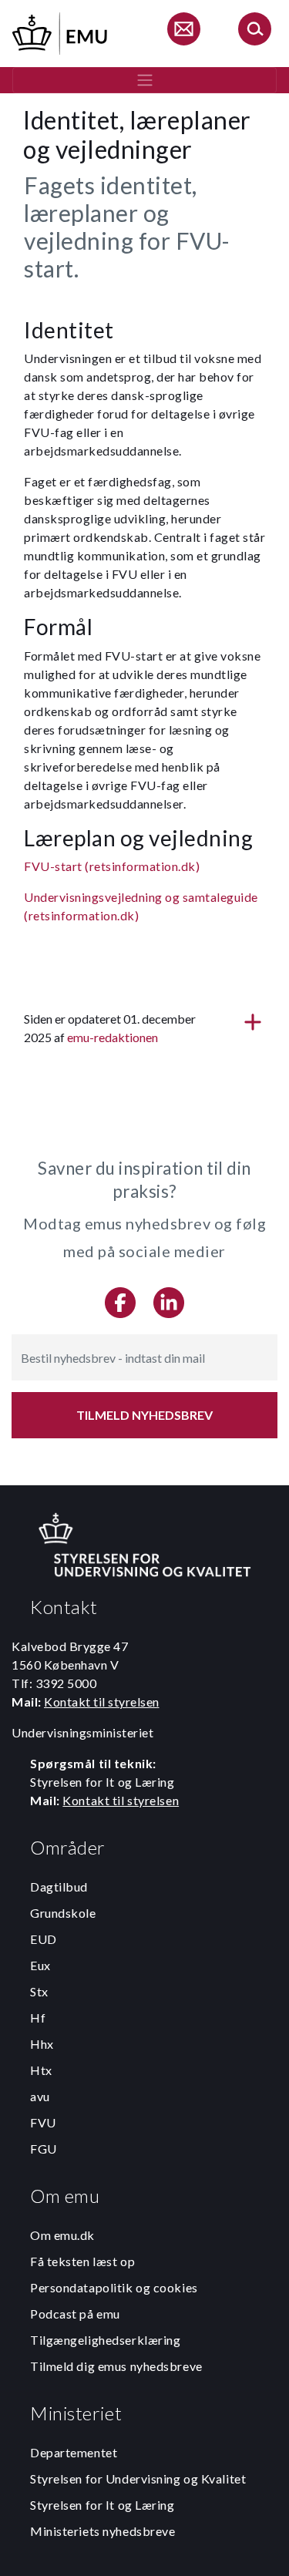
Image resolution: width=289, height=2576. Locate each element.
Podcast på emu (75, 2314)
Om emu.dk (62, 2235)
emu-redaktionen (113, 1037)
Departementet (74, 2452)
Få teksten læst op (82, 2261)
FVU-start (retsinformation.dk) (112, 866)
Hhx (42, 2044)
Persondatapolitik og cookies (114, 2287)
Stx (39, 1991)
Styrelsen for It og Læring (102, 2505)
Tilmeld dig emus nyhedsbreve (116, 2366)
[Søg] (254, 31)
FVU (43, 2122)
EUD (44, 1939)
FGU (44, 2149)
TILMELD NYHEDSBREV (144, 1415)
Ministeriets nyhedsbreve (102, 2531)
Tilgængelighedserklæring (105, 2340)
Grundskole (63, 1913)
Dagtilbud (59, 1887)
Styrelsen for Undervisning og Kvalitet (138, 2478)
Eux (40, 1965)
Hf (38, 2018)
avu (40, 2096)
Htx (41, 2070)
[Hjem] (61, 31)
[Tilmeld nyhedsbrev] (183, 31)
